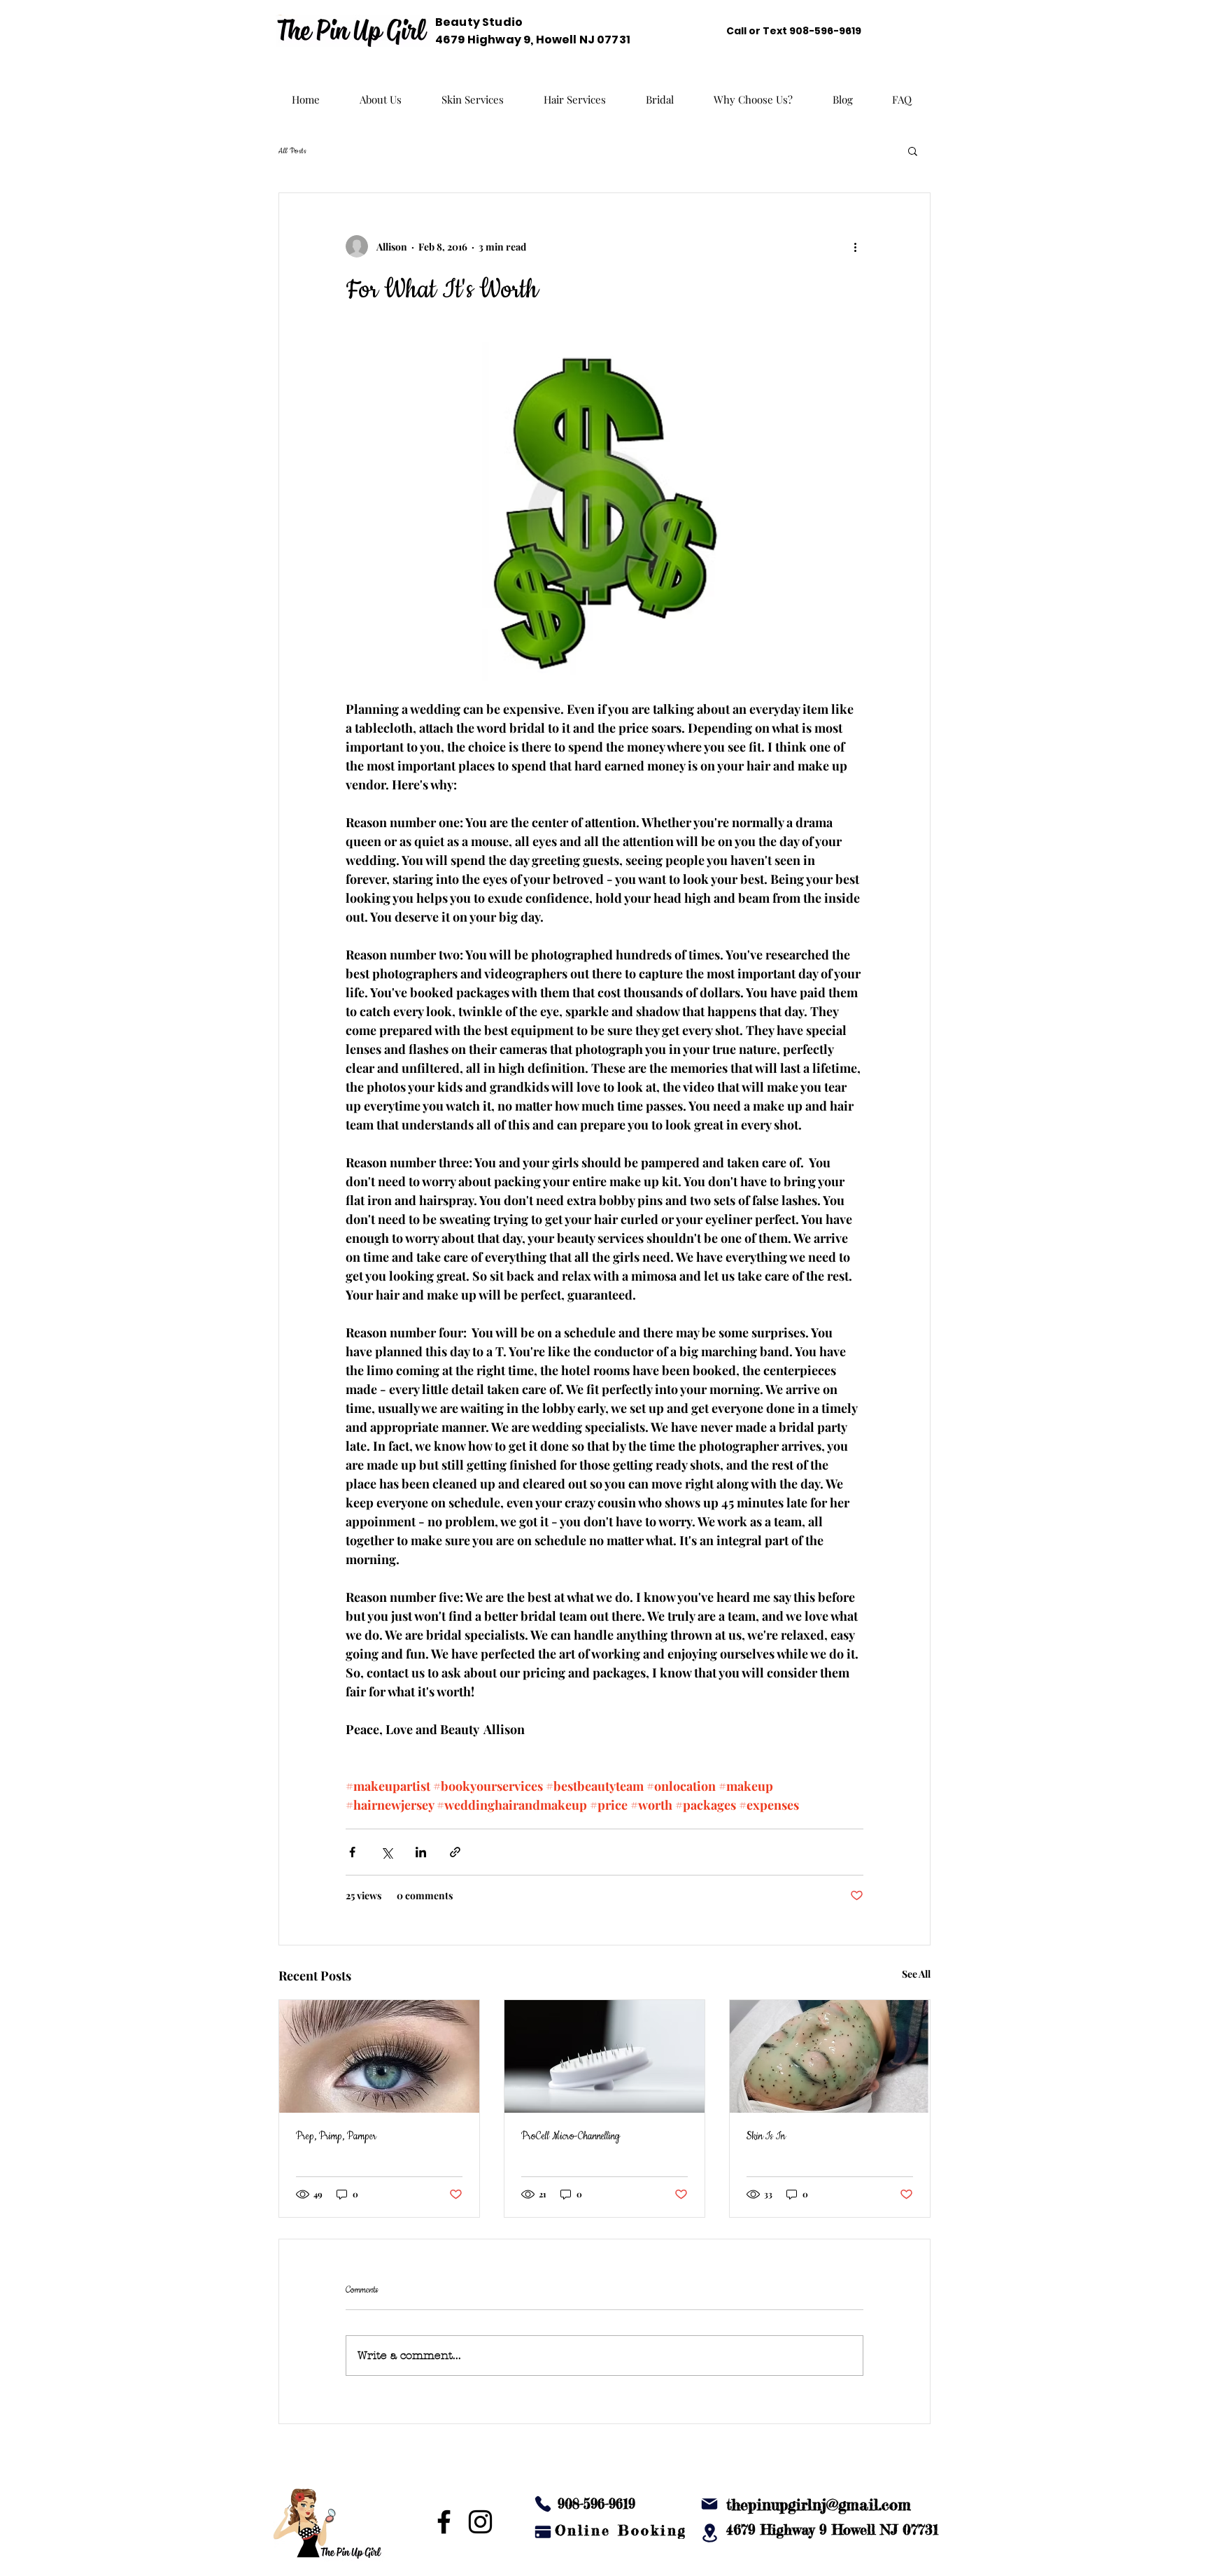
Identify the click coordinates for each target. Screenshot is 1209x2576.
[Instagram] (480, 2522)
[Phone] (543, 2504)
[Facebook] (444, 2522)
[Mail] (709, 2504)
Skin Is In (766, 2137)
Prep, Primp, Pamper (336, 2137)
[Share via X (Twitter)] (387, 1852)
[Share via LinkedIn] (421, 1852)
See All (916, 1974)
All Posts (292, 151)
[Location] (709, 2533)
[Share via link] (455, 1852)
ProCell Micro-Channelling (571, 2137)
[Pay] (543, 2532)
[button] (913, 150)
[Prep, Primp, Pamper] (379, 2056)
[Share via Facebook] (352, 1852)
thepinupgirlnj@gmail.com (819, 2504)
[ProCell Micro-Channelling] (604, 2056)
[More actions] (855, 246)
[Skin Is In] (830, 2056)
